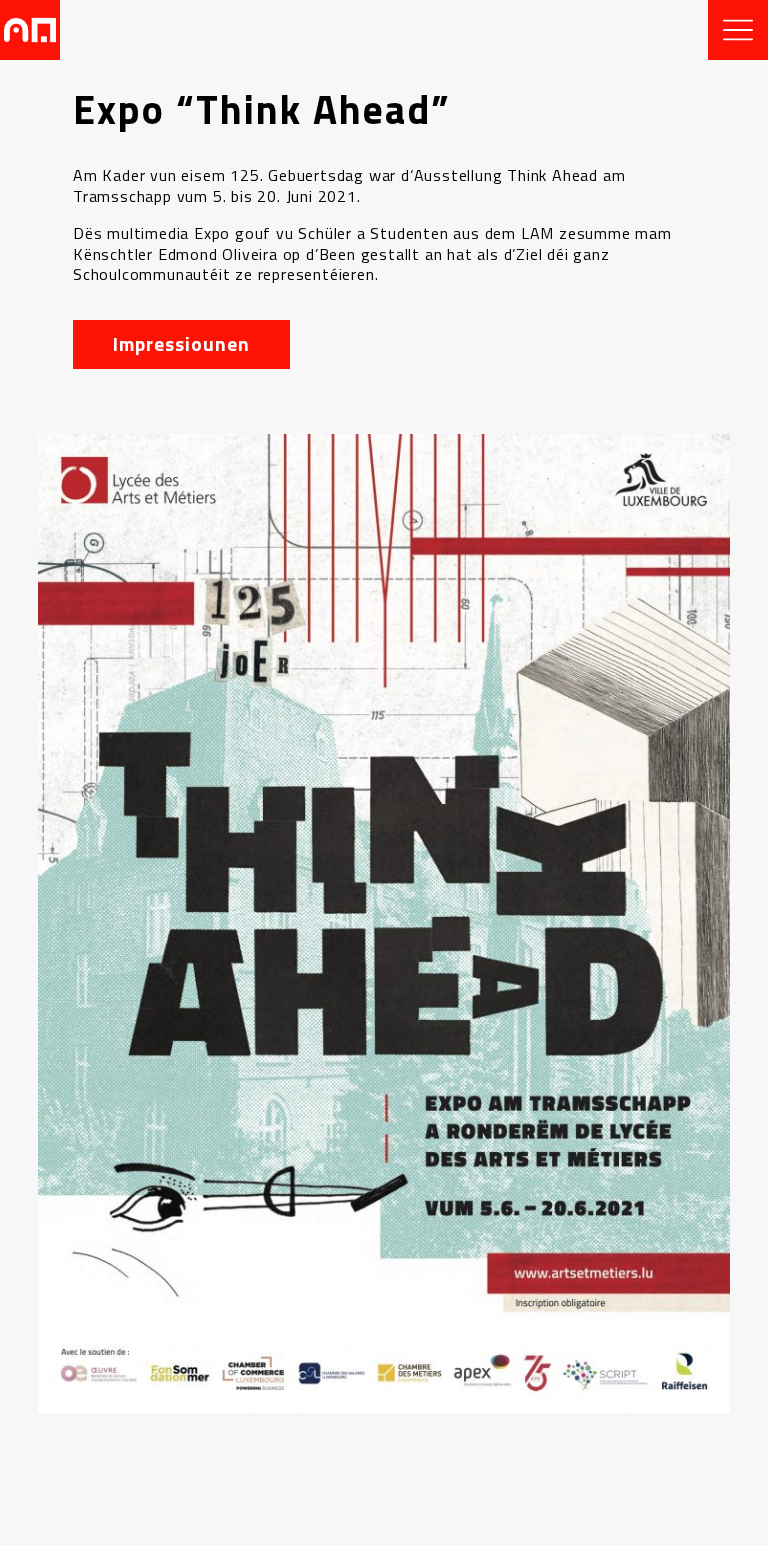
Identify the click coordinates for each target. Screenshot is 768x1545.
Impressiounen (181, 343)
